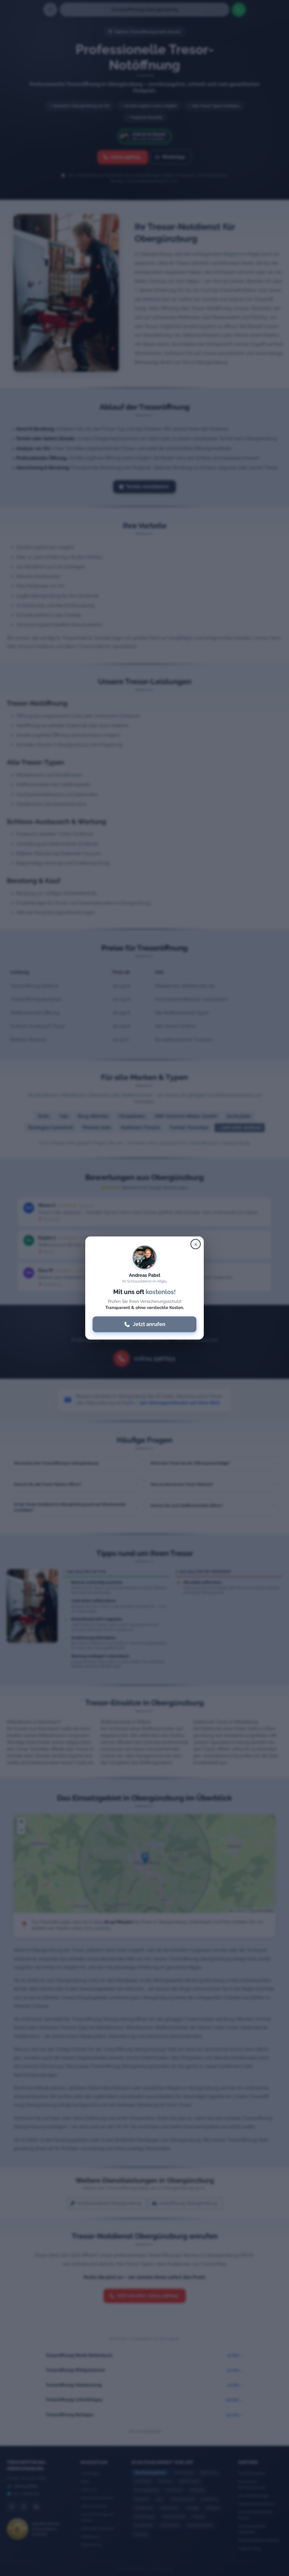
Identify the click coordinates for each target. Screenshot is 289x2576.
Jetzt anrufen (149, 1324)
